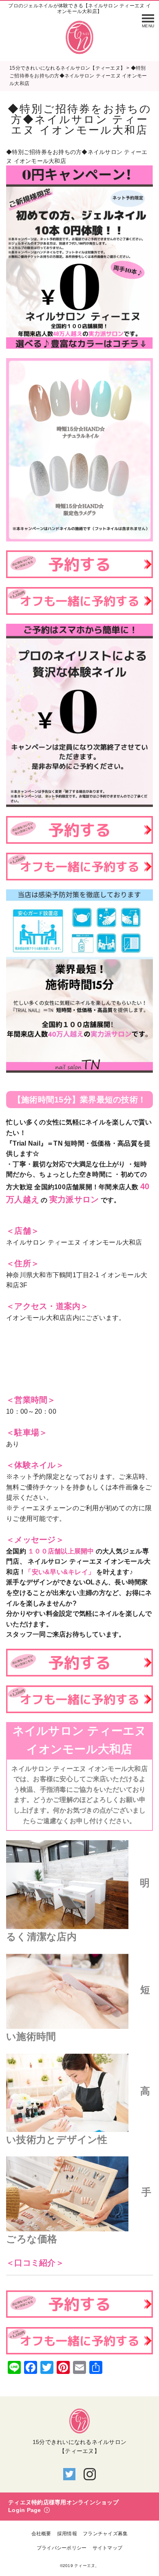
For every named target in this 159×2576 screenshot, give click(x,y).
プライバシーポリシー (62, 2548)
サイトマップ (108, 2548)
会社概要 (41, 2534)
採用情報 (67, 2534)
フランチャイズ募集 (105, 2534)
